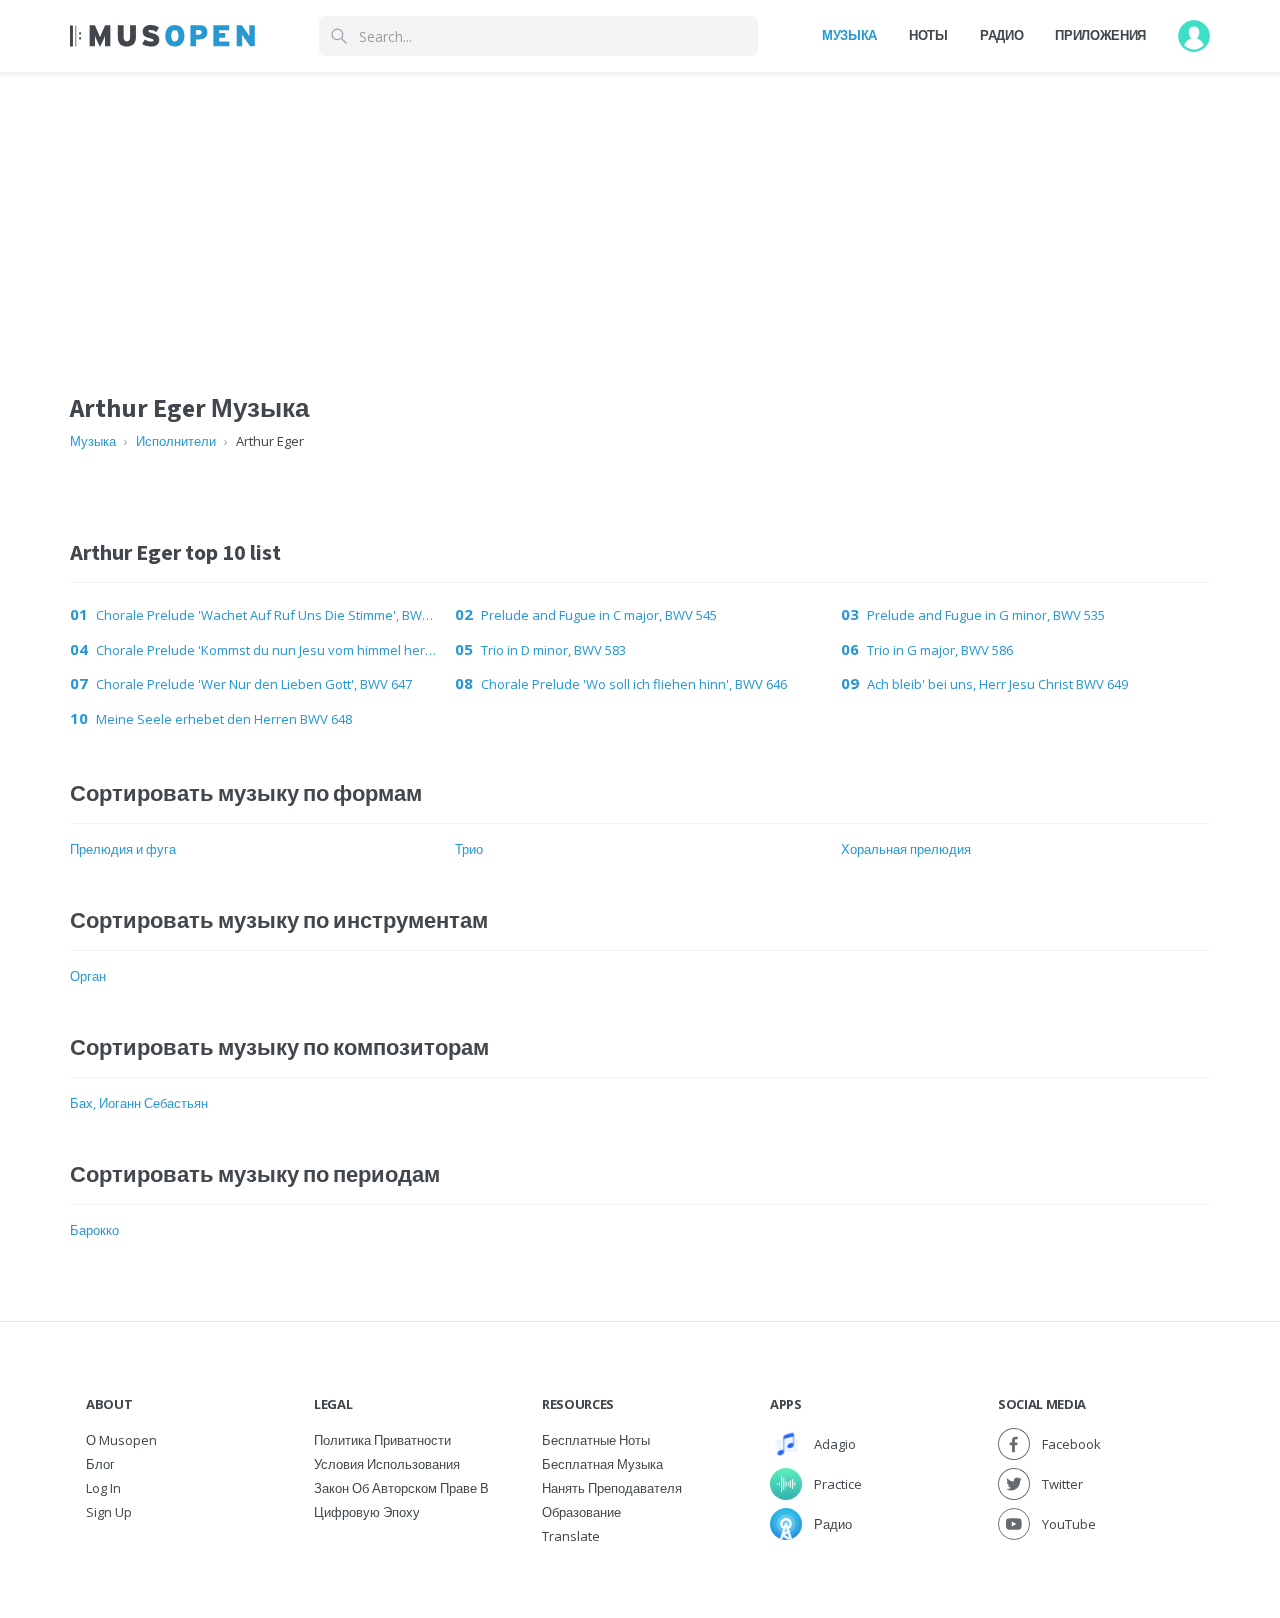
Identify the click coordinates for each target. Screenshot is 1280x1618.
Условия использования (387, 1464)
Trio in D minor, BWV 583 (553, 650)
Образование (581, 1512)
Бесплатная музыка (602, 1464)
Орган (88, 976)
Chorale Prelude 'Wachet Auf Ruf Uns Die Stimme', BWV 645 (267, 615)
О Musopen (121, 1440)
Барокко (94, 1230)
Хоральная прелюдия (906, 849)
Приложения (1100, 35)
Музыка (849, 35)
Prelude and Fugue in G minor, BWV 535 (986, 615)
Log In (103, 1488)
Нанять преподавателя (612, 1488)
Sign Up (109, 1512)
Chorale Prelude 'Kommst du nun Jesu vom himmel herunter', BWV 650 (267, 650)
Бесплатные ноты (596, 1440)
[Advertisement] (640, 213)
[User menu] (1194, 36)
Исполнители (176, 441)
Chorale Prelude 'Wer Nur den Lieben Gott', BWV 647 (254, 684)
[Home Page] (162, 36)
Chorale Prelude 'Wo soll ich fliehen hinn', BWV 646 (634, 684)
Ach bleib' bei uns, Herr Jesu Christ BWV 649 (997, 684)
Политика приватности (382, 1440)
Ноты (928, 35)
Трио (469, 849)
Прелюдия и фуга (123, 849)
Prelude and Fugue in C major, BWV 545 (599, 615)
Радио (1001, 35)
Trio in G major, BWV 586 (940, 650)
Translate (571, 1536)
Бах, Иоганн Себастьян (139, 1103)
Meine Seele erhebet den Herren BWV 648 (224, 719)
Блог (100, 1464)
